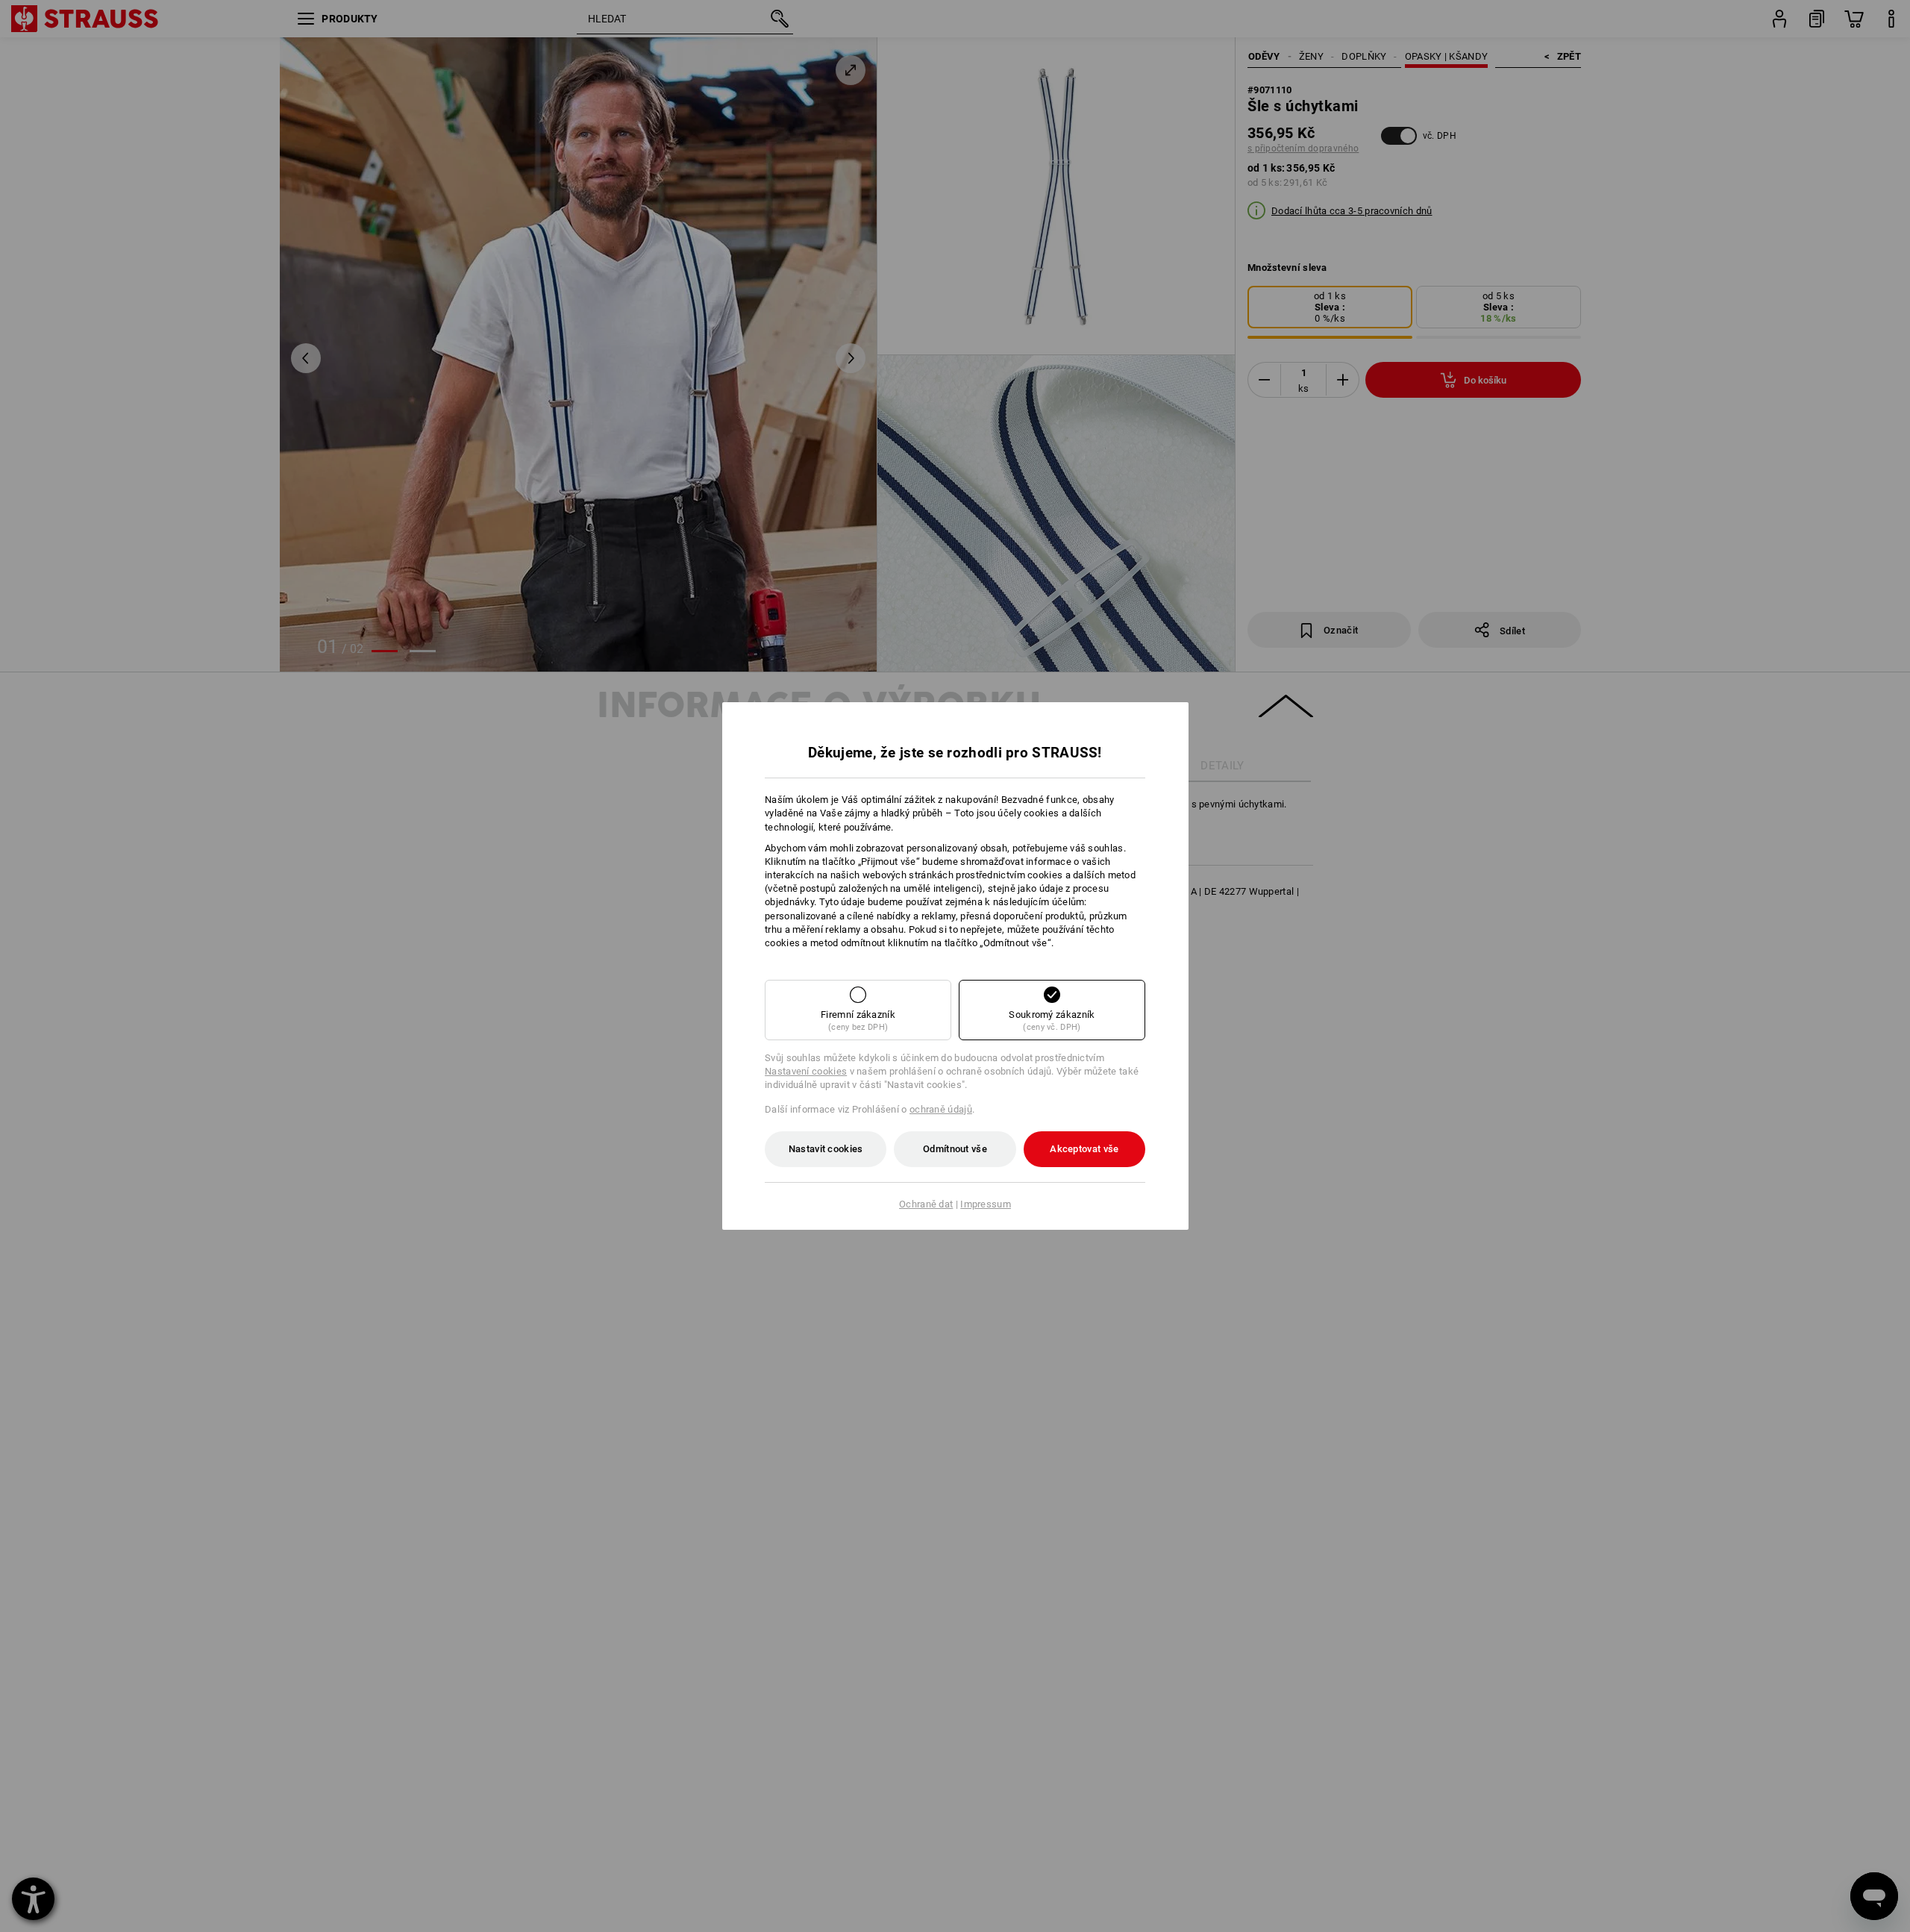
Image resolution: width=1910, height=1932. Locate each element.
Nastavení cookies (806, 1071)
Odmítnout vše (955, 1149)
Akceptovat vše (1084, 1149)
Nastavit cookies (826, 1149)
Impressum (986, 1204)
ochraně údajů (941, 1109)
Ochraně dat (926, 1204)
